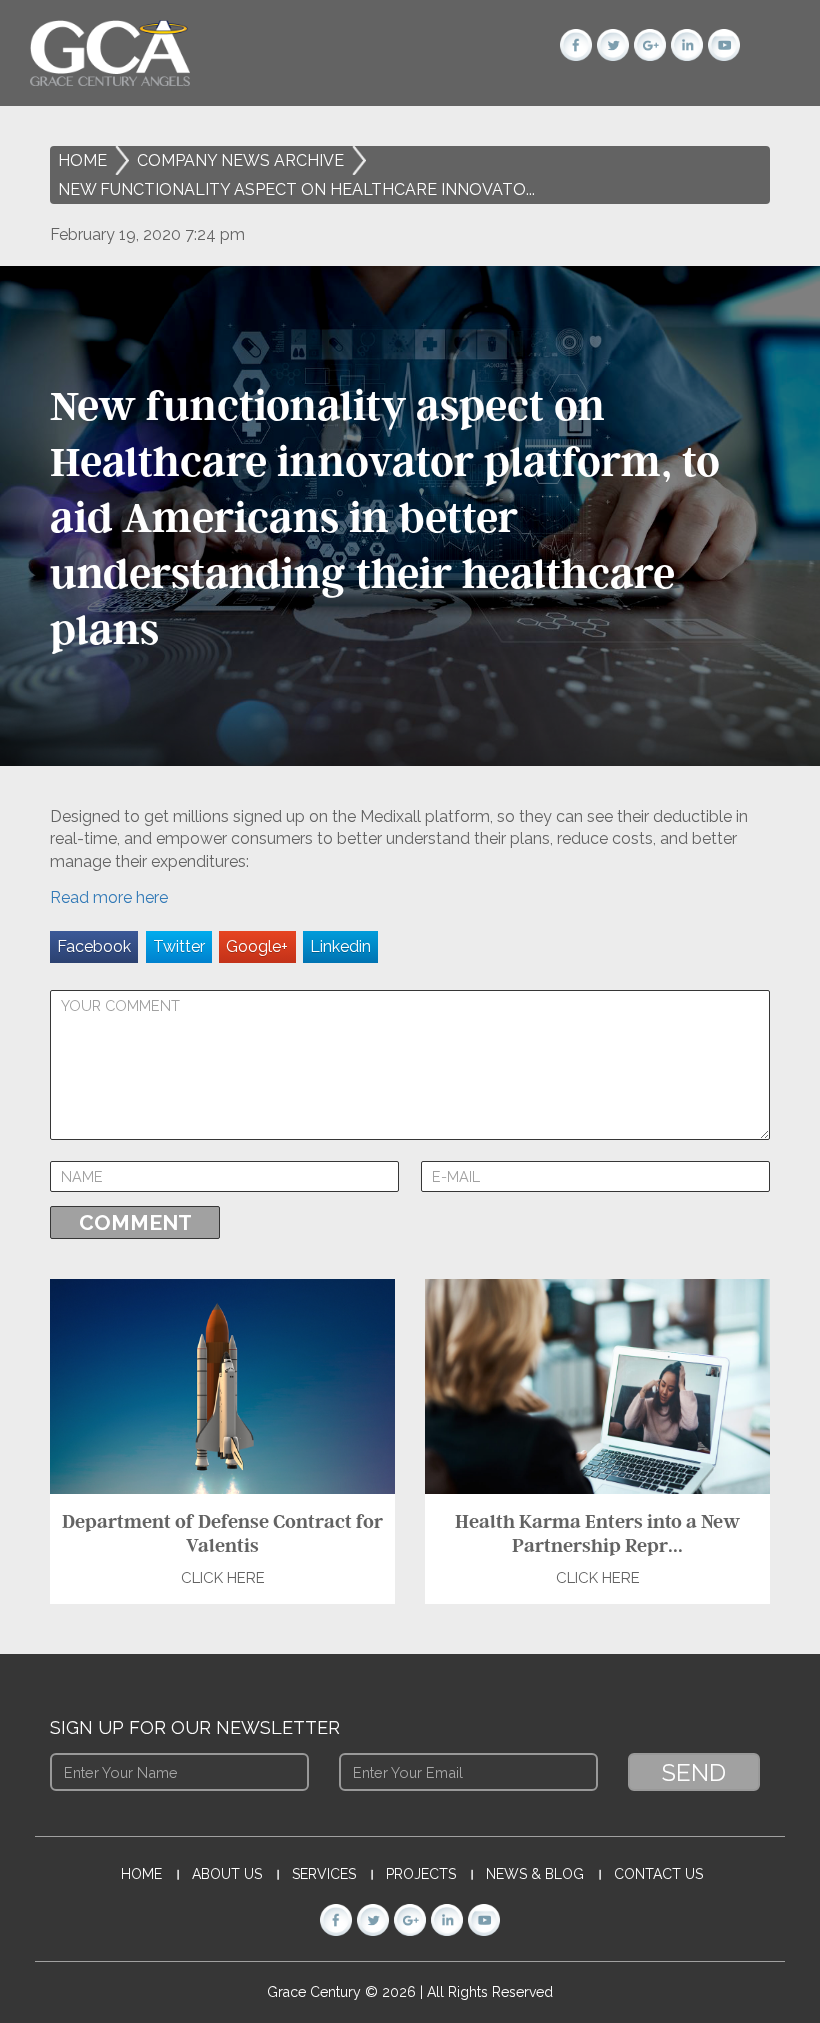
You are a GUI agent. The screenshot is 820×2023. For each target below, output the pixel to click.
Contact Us (658, 1874)
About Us (227, 1874)
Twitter (179, 946)
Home (82, 160)
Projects (421, 1874)
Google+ (257, 946)
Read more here (109, 897)
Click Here (223, 1578)
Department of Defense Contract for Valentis (222, 1533)
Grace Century (316, 1992)
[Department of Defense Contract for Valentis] (222, 1385)
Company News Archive (240, 160)
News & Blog (535, 1874)
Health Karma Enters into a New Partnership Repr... (597, 1533)
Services (324, 1874)
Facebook (94, 946)
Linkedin (340, 946)
